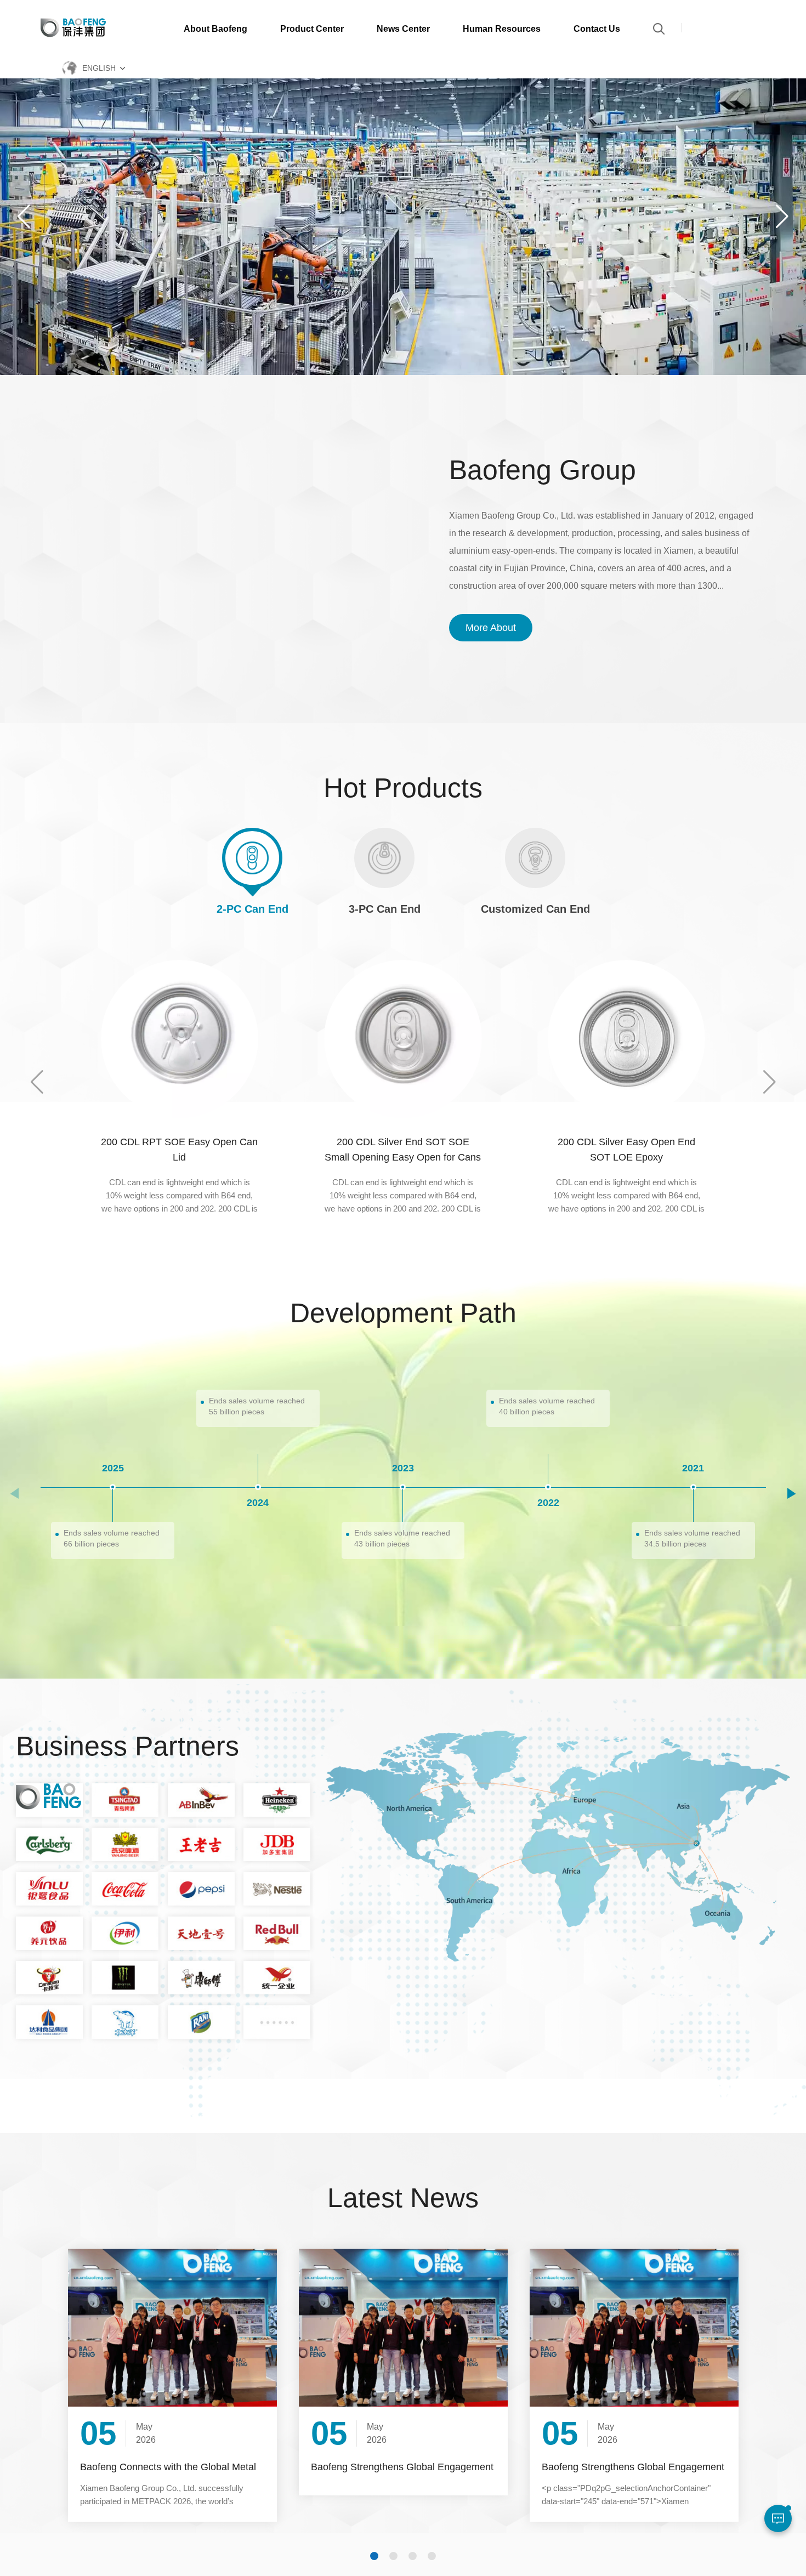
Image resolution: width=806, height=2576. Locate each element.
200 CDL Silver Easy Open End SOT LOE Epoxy (403, 1150)
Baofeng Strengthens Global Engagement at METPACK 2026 (171, 2467)
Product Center (312, 29)
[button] (782, 217)
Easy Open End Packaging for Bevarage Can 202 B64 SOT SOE (627, 1150)
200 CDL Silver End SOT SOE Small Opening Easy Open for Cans (180, 1150)
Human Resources (502, 29)
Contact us (597, 29)
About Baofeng (215, 29)
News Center (403, 29)
